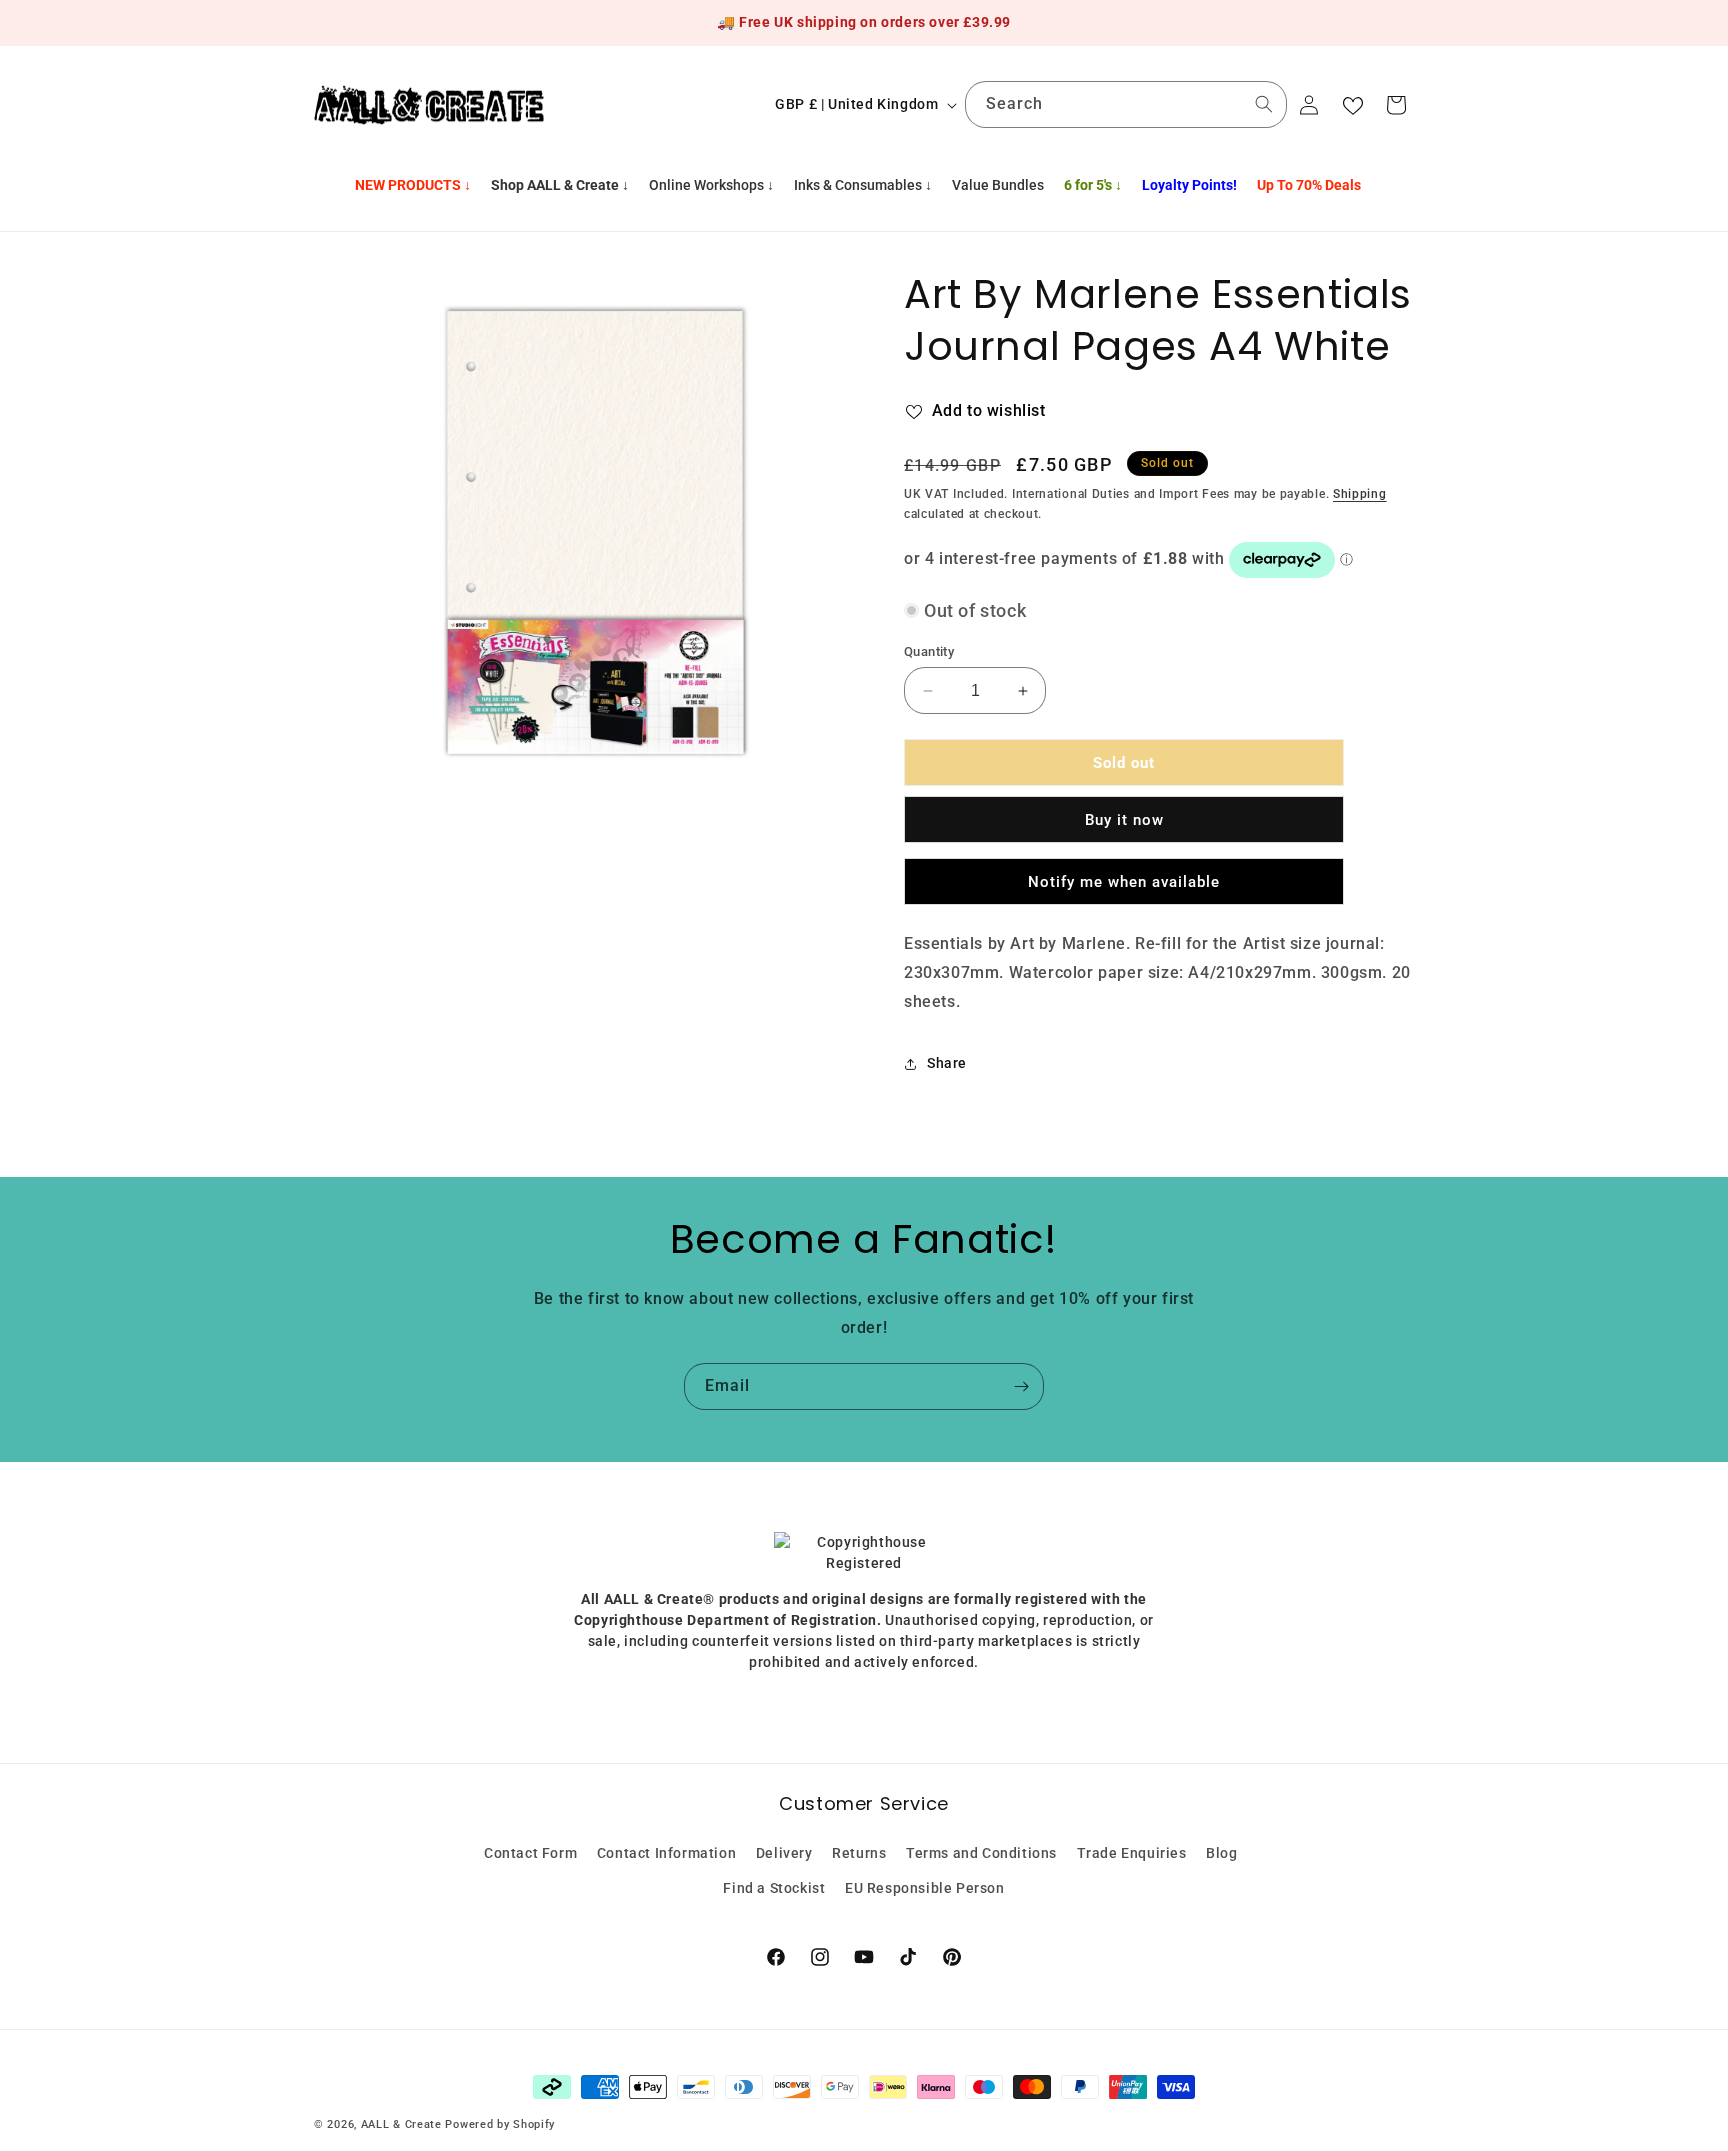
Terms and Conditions (981, 1852)
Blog (1221, 1852)
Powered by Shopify (500, 2124)
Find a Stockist (774, 1887)
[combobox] (1126, 104)
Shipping (1360, 494)
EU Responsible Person (925, 1887)
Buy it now (1124, 821)
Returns (859, 1852)
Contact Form (530, 1852)
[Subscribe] (1021, 1386)
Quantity (929, 651)
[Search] (1264, 104)
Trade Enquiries (1132, 1852)
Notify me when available (1124, 882)
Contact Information (666, 1852)
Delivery (784, 1852)
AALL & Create (401, 2124)
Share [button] (947, 1063)
